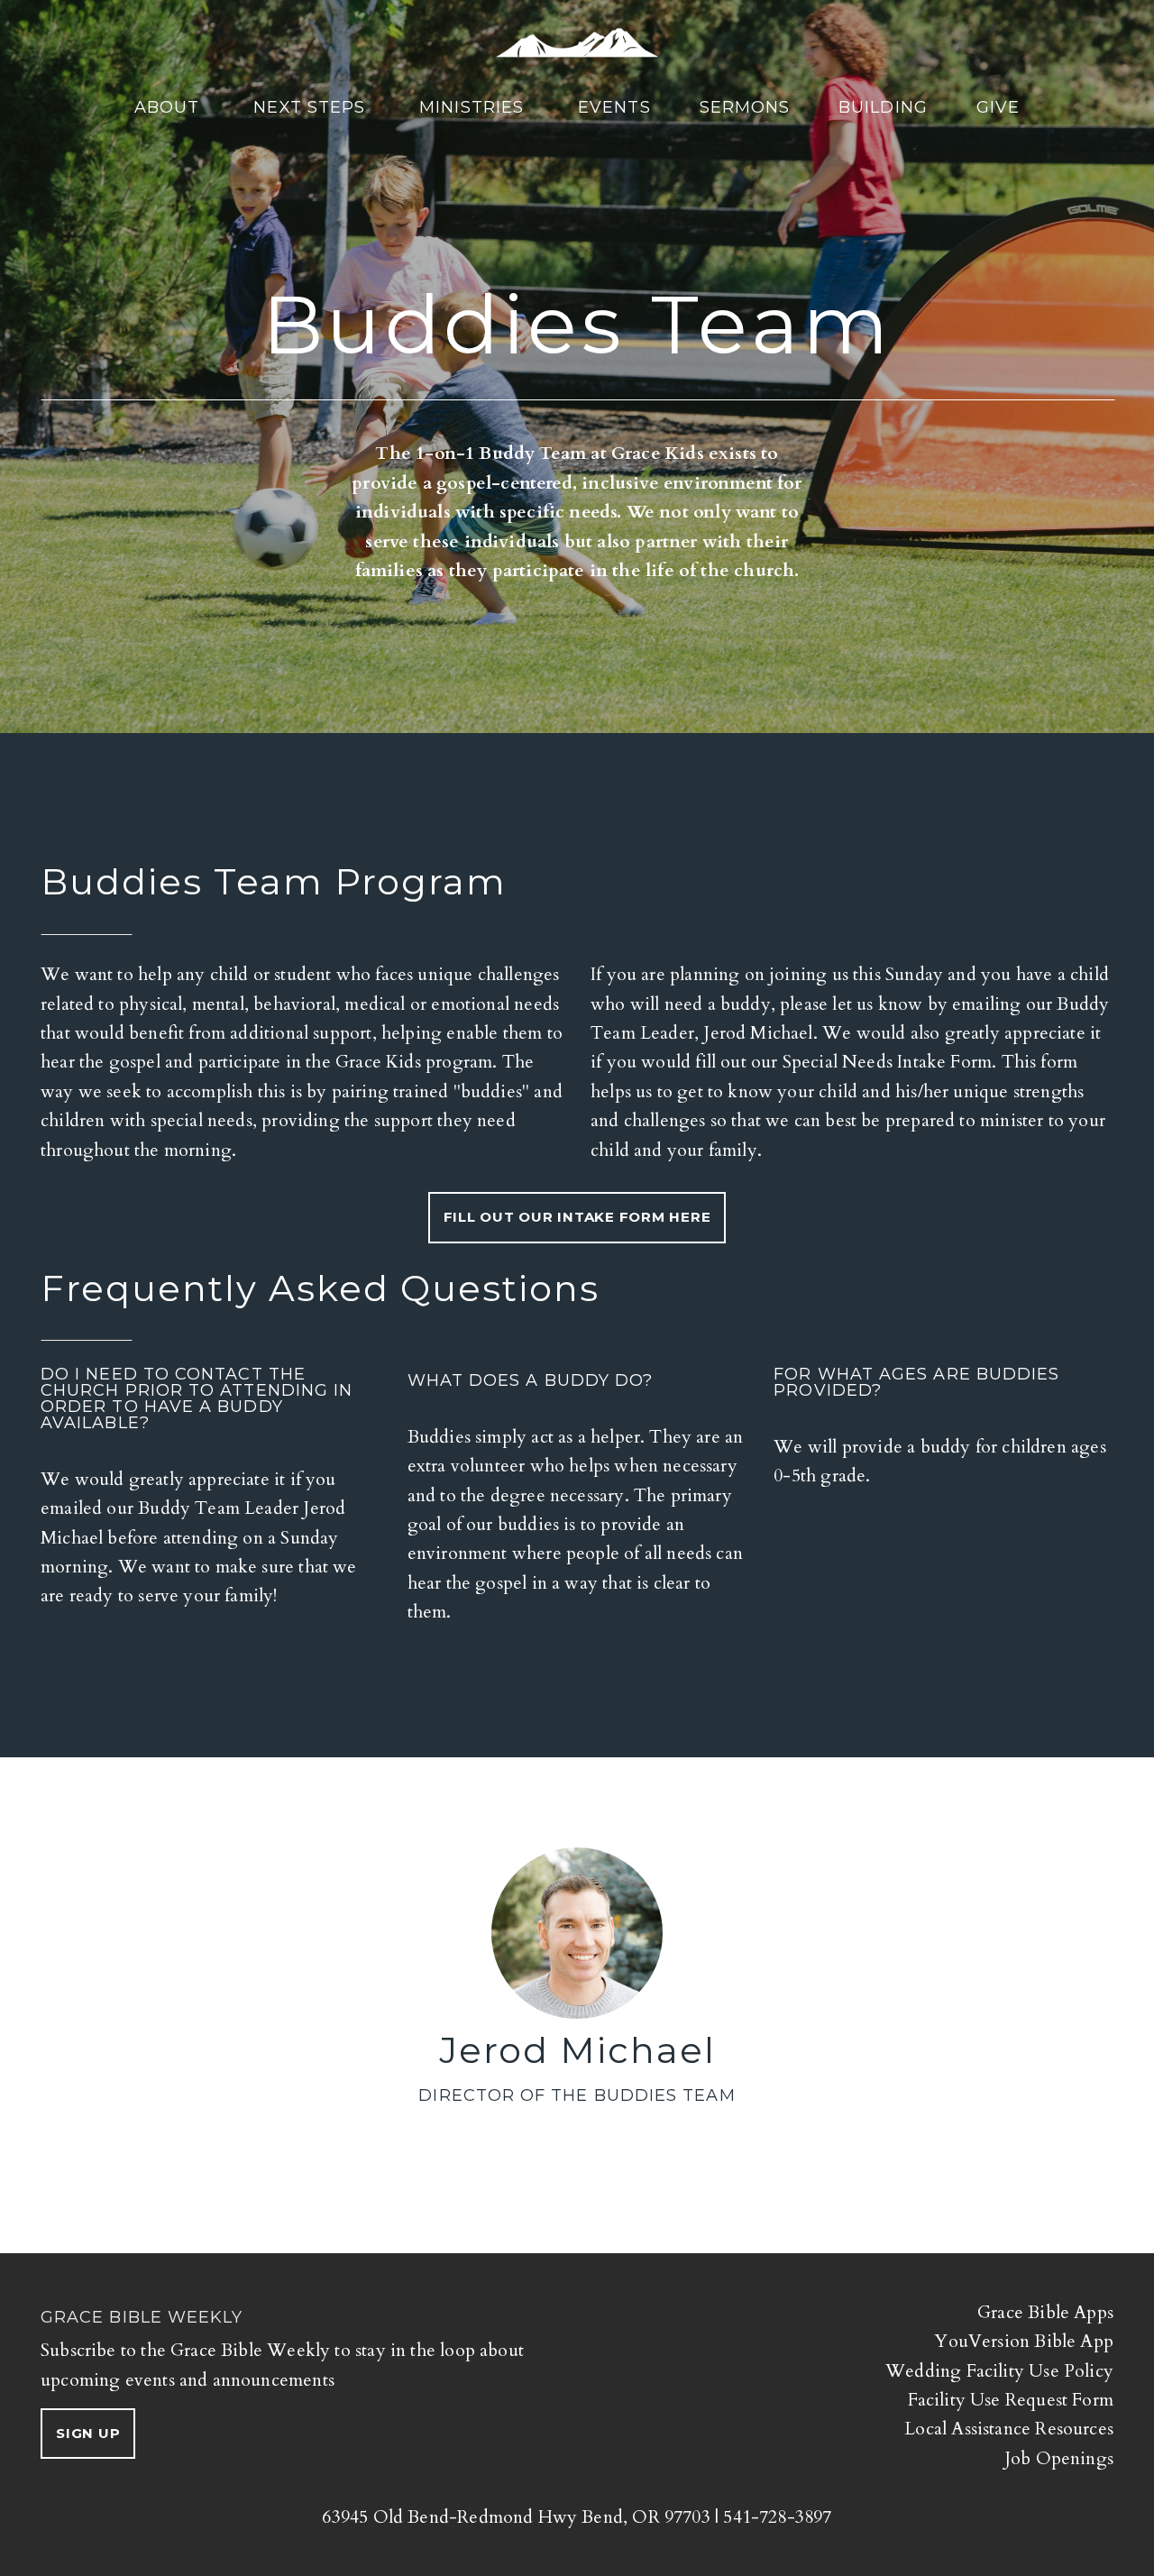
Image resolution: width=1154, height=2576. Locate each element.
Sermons (745, 107)
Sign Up (88, 2433)
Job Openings (1059, 2458)
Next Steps (312, 107)
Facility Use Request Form (1011, 2400)
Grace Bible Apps (1045, 2312)
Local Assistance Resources (1009, 2429)
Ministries (474, 107)
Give (998, 107)
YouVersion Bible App (1024, 2341)
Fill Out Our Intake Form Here (577, 1217)
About (169, 107)
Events (614, 107)
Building (883, 107)
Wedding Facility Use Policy (999, 2371)
